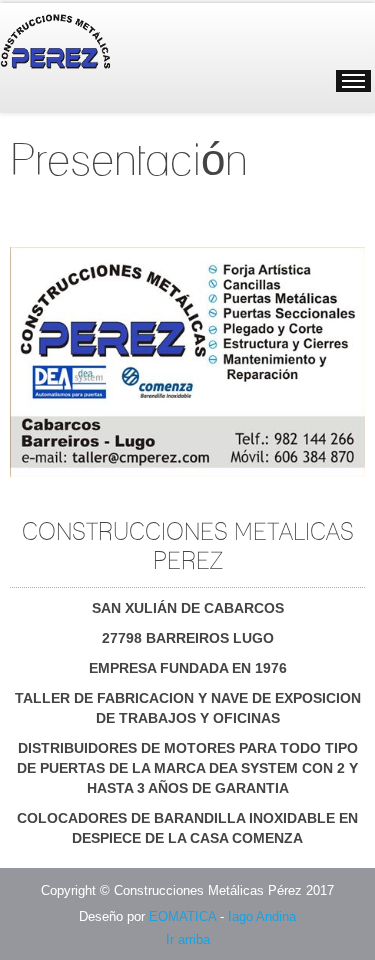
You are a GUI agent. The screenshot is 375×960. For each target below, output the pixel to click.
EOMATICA (182, 916)
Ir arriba (188, 939)
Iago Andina (262, 916)
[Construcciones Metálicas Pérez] (90, 38)
